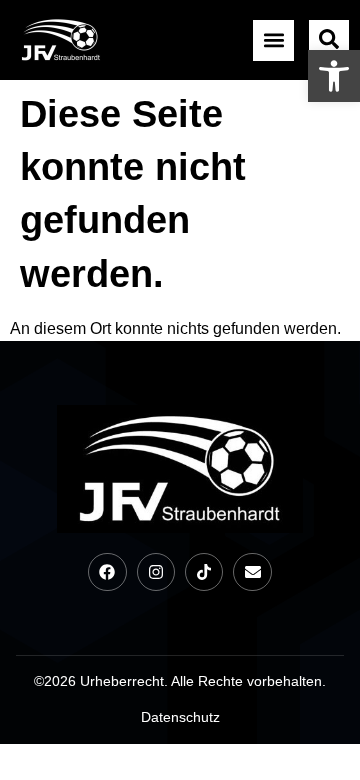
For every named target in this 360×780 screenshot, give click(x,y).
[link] (334, 76)
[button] (273, 40)
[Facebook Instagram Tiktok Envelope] (180, 572)
